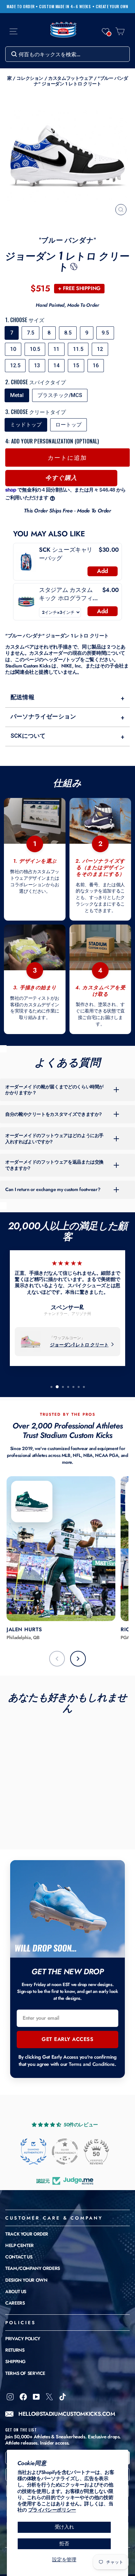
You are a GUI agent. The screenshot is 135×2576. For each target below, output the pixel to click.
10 (13, 349)
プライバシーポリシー (52, 2510)
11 (56, 349)
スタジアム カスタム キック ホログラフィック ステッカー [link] (69, 594)
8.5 (68, 333)
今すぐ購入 (61, 478)
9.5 (105, 333)
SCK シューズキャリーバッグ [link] (66, 554)
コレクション (30, 78)
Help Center (19, 2245)
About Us (16, 2291)
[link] (26, 562)
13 (37, 365)
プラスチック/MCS (60, 395)
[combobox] (67, 54)
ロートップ (68, 425)
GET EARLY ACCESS (67, 2039)
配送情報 (67, 698)
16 (96, 365)
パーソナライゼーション (67, 717)
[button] (106, 31)
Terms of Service (25, 2373)
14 (56, 365)
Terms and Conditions (92, 2064)
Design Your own (26, 2280)
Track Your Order (27, 2234)
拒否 (64, 2544)
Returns (15, 2350)
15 (76, 365)
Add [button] (103, 571)
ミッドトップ (26, 425)
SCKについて (67, 736)
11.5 (78, 349)
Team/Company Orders (33, 2268)
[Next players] (78, 1659)
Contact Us (19, 2257)
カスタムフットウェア (70, 78)
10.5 (35, 349)
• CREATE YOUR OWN (110, 7)
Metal (17, 395)
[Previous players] (57, 1659)
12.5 (15, 365)
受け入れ (64, 2527)
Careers (15, 2303)
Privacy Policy (23, 2339)
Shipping (15, 2361)
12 (100, 349)
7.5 (30, 333)
